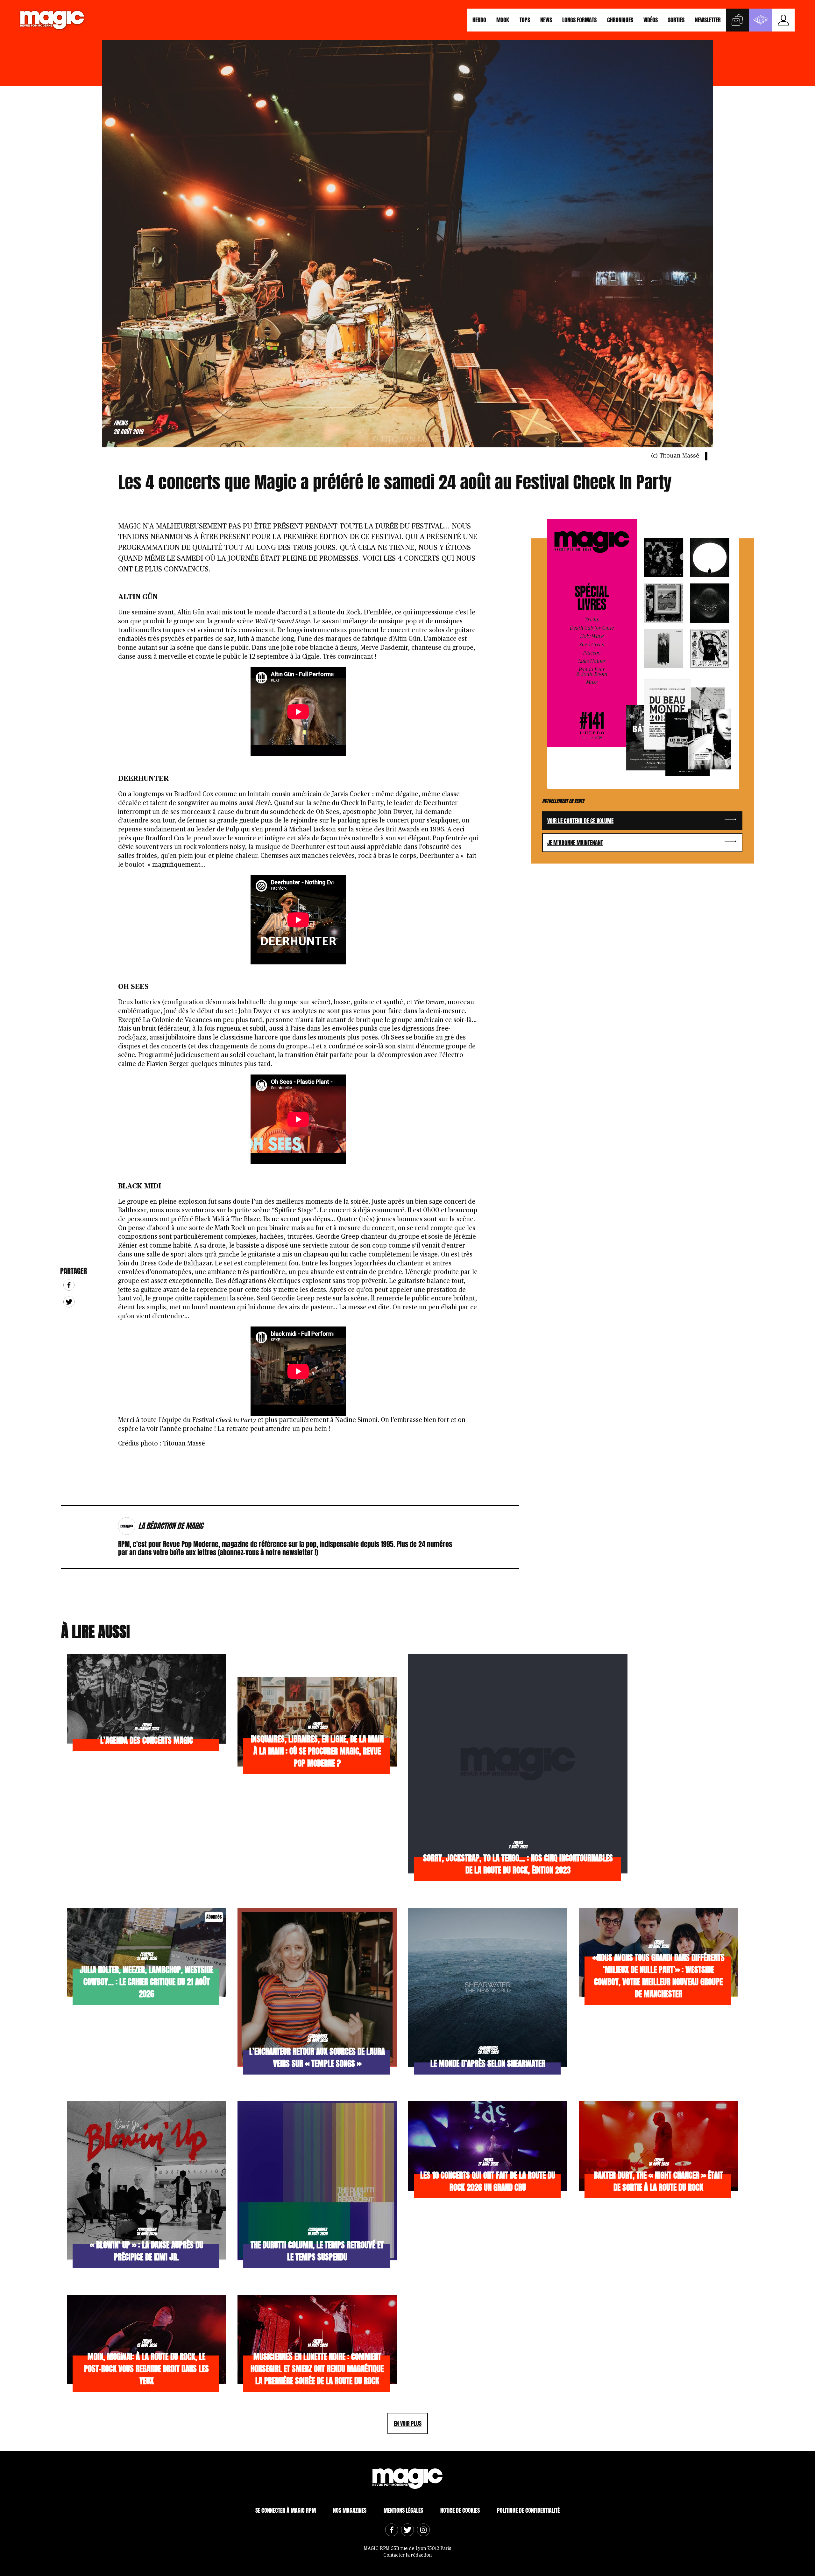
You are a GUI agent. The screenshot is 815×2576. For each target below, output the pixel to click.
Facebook (69, 1285)
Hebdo (479, 20)
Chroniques (620, 20)
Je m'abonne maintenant (575, 843)
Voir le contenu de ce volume (580, 821)
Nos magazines (350, 2510)
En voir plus (408, 2423)
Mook (503, 20)
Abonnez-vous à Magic (760, 20)
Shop (737, 20)
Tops (525, 20)
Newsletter (708, 20)
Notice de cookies (460, 2510)
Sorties (676, 20)
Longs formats (579, 20)
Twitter (69, 1302)
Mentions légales (403, 2510)
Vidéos (651, 20)
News (546, 20)
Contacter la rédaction (407, 2555)
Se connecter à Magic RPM (286, 2510)
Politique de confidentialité (528, 2510)
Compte (783, 20)
